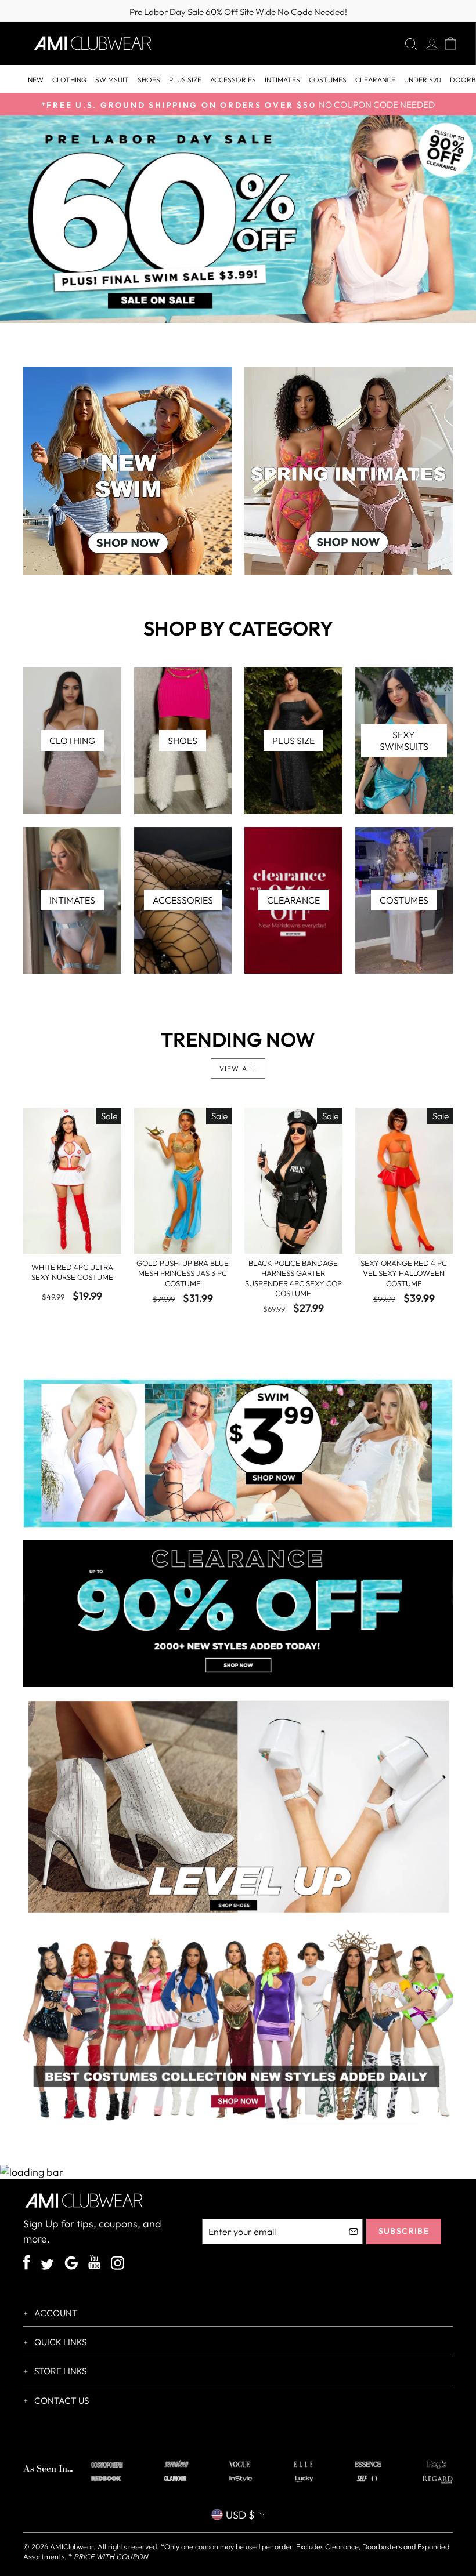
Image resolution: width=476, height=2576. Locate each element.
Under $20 (423, 80)
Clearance (375, 80)
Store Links (59, 2371)
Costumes (328, 80)
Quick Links (59, 2342)
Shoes (149, 80)
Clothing (69, 80)
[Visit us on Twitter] (47, 2266)
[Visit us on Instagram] (118, 2265)
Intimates (282, 80)
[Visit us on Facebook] (27, 2264)
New (36, 80)
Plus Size (185, 80)
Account (55, 2313)
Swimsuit (112, 80)
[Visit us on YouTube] (94, 2264)
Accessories (233, 80)
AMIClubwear (72, 2546)
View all (238, 1069)
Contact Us (61, 2401)
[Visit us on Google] (71, 2265)
